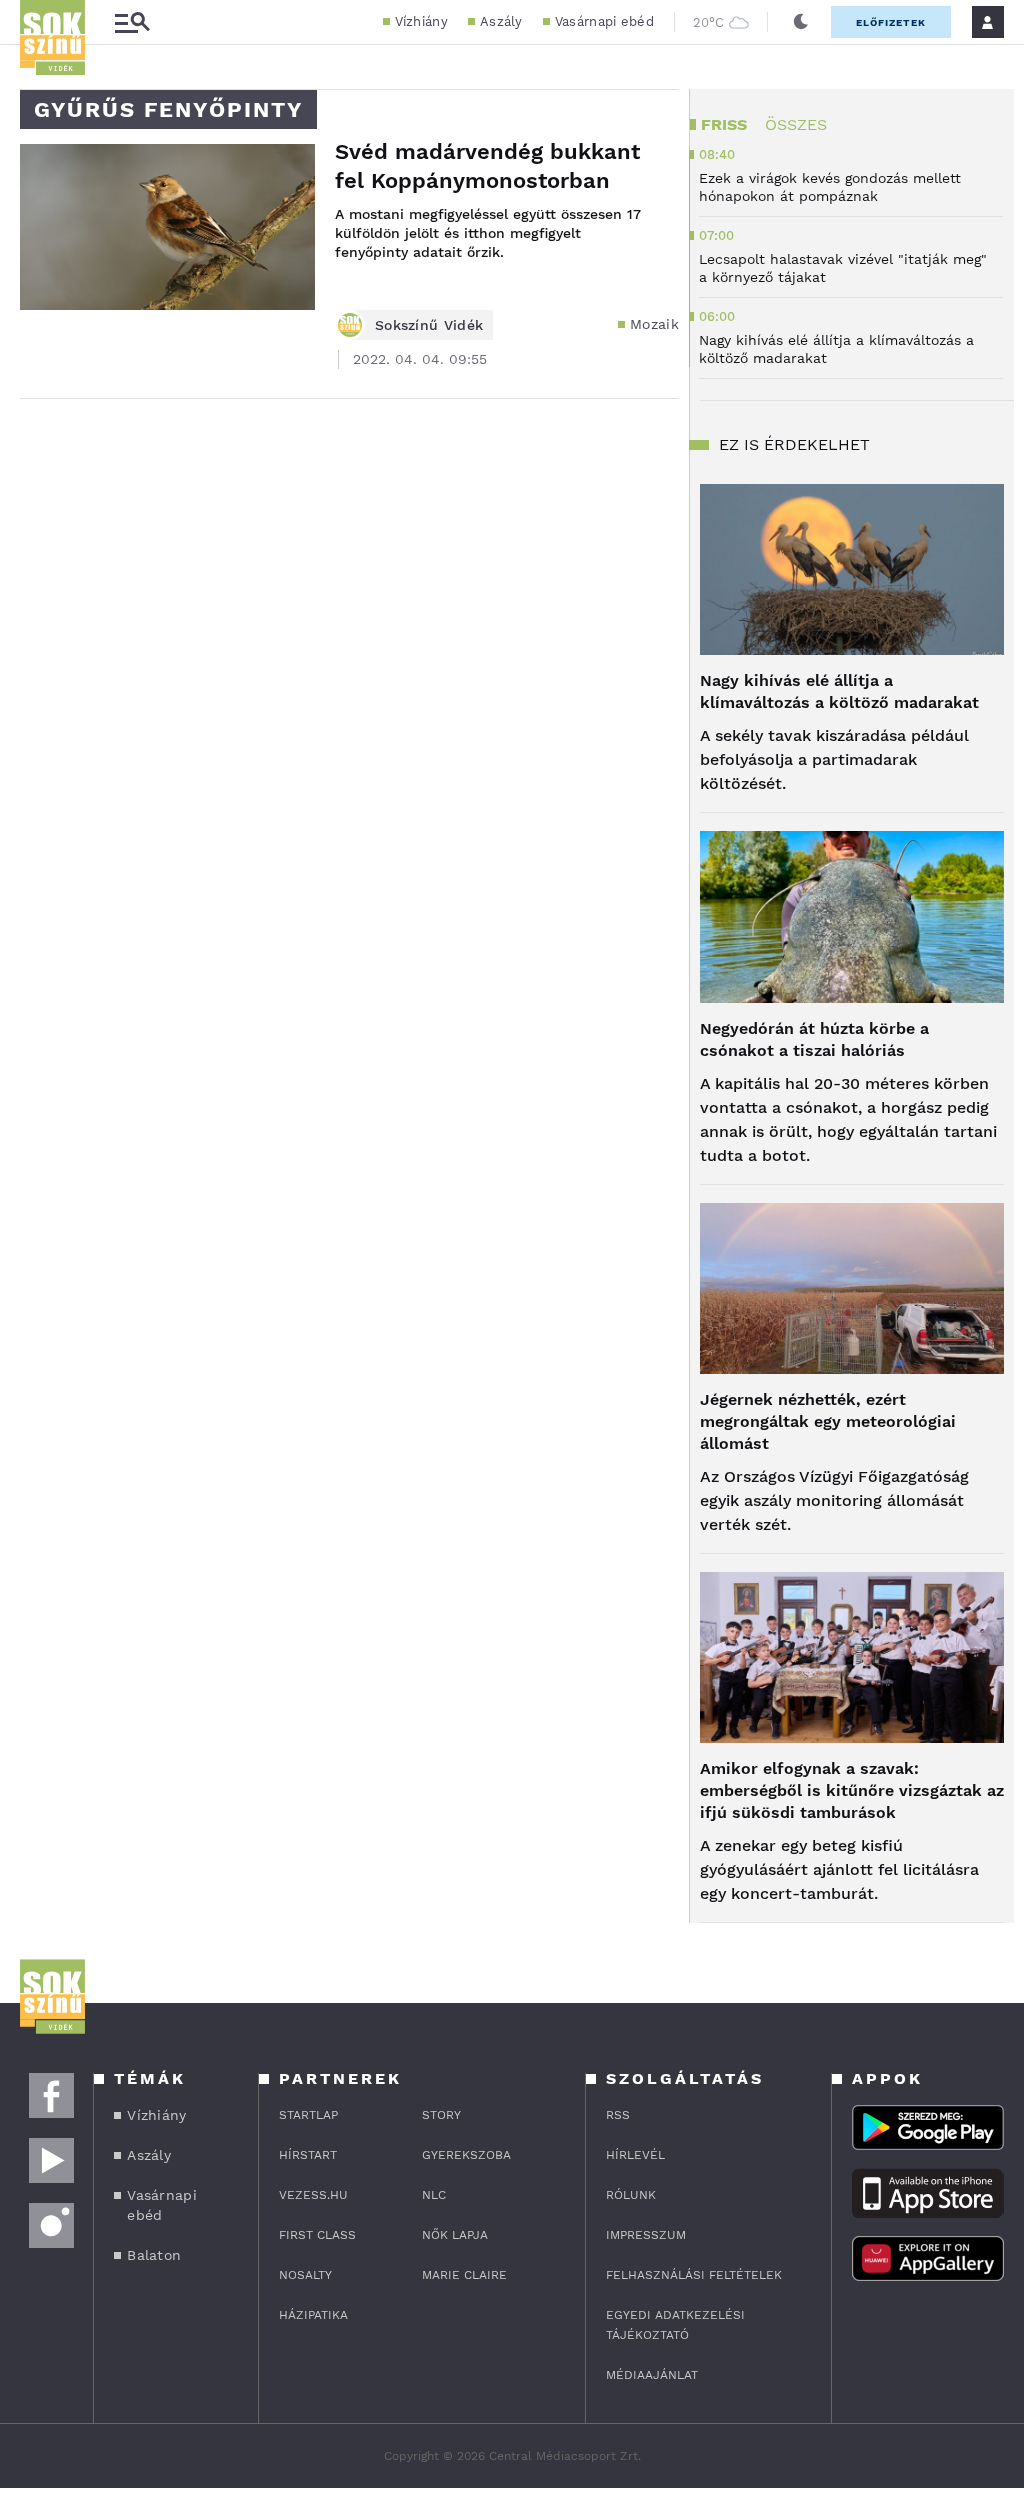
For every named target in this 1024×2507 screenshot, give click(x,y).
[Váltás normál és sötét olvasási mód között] (801, 22)
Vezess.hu (313, 2195)
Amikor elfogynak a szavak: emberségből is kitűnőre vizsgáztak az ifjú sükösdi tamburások (852, 1790)
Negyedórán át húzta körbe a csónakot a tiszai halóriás (814, 1039)
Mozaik (654, 324)
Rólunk (631, 2195)
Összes (796, 124)
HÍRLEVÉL (635, 2155)
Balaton (154, 2255)
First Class (317, 2235)
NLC (434, 2195)
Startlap (308, 2115)
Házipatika (313, 2315)
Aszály (501, 21)
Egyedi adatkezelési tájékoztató (675, 2325)
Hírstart (308, 2155)
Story (441, 2115)
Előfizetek (891, 22)
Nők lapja (455, 2235)
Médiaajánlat (652, 2375)
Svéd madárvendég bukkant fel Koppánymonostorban (487, 166)
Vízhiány (421, 21)
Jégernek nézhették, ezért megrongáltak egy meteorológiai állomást (828, 1421)
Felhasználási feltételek (694, 2275)
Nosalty (305, 2275)
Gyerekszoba (466, 2155)
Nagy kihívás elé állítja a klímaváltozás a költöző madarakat (839, 691)
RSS (618, 2115)
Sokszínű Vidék (429, 325)
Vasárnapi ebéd (604, 21)
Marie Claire (464, 2275)
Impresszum (646, 2235)
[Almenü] (132, 22)
